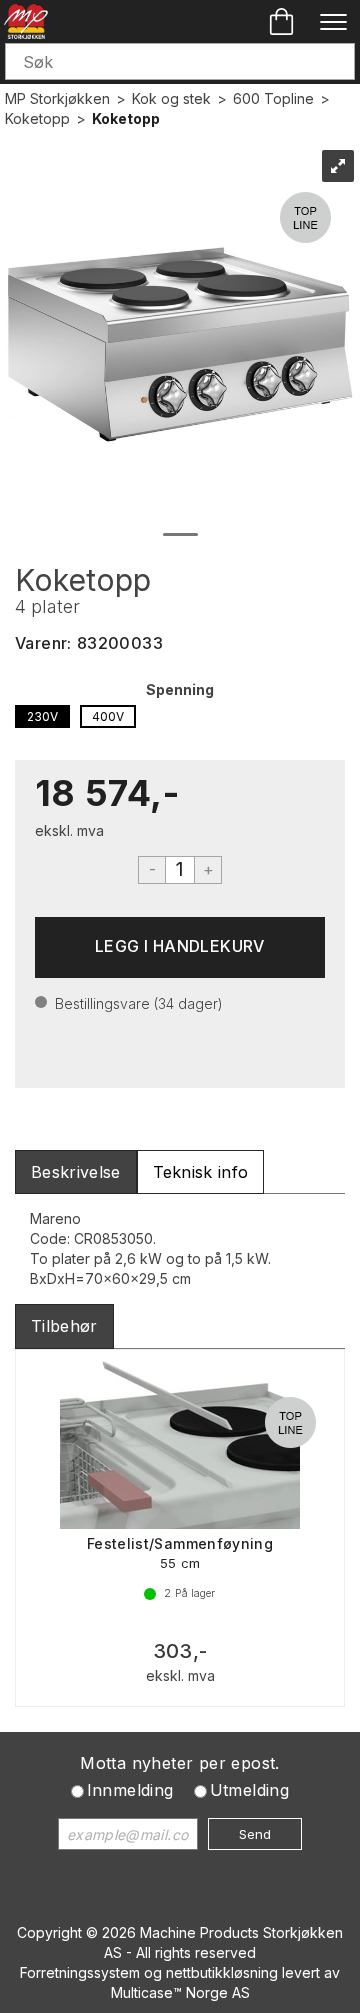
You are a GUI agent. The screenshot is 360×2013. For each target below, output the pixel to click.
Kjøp (180, 947)
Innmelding (130, 1790)
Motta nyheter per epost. (180, 1763)
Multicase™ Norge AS (180, 1992)
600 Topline (273, 98)
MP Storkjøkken (57, 98)
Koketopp (37, 118)
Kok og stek (171, 98)
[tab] (76, 1172)
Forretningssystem (80, 1972)
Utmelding (250, 1790)
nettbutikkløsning (222, 1972)
